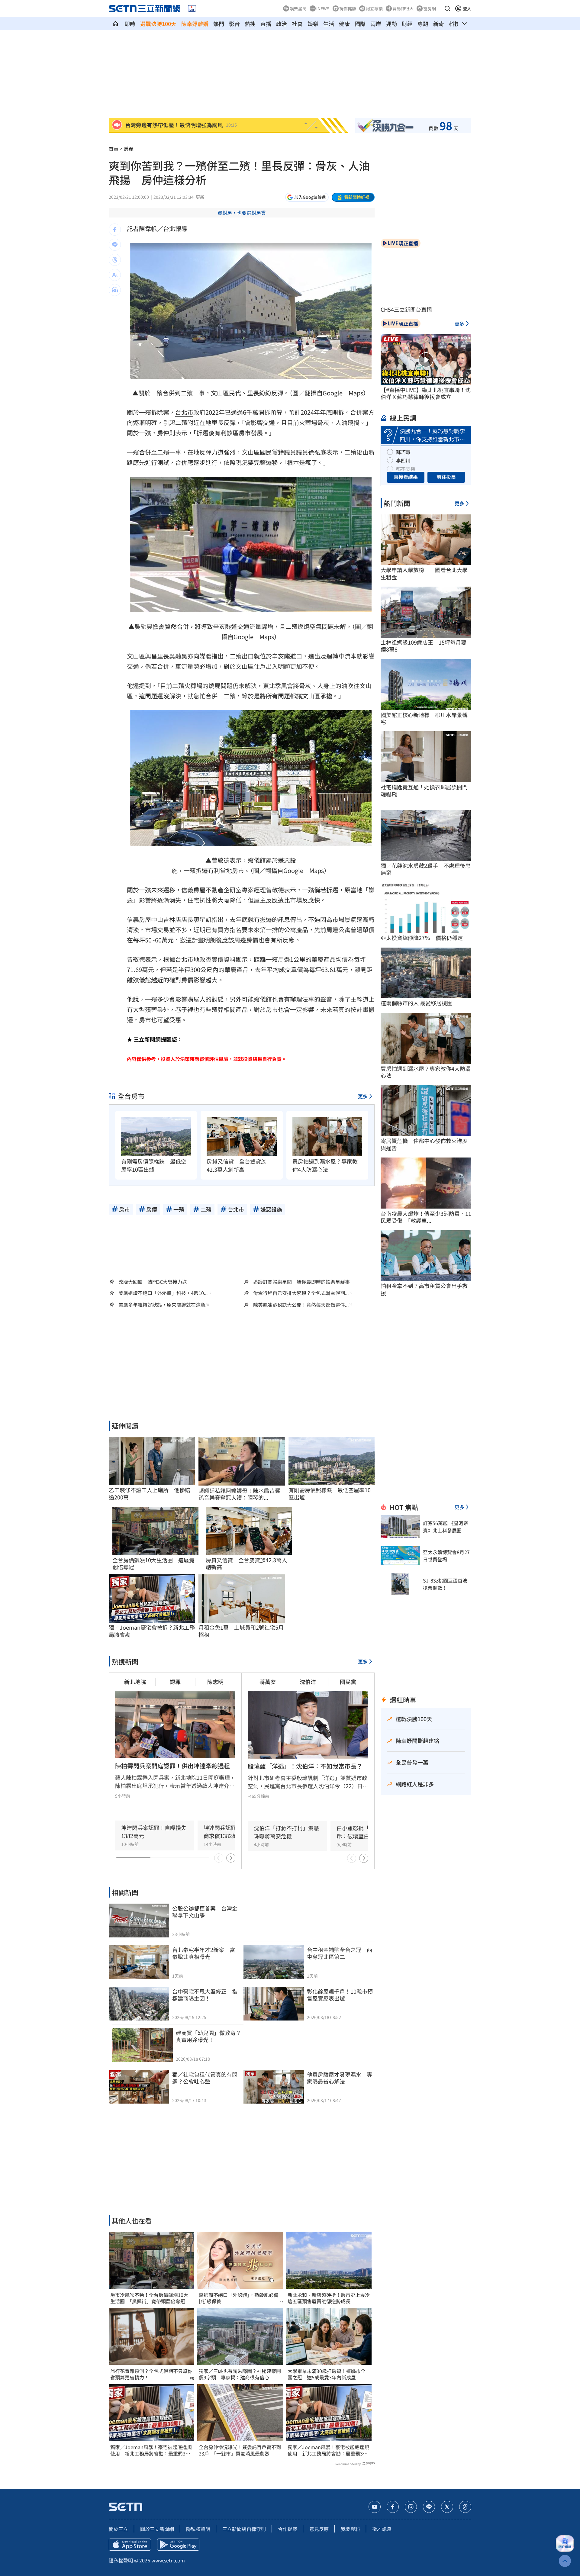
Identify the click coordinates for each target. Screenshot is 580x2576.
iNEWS (323, 8)
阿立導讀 (374, 8)
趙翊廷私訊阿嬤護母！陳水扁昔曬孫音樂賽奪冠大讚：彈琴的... (239, 1494)
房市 (245, 433)
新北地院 (135, 1682)
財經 (407, 24)
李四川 (403, 460)
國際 (360, 24)
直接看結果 (406, 477)
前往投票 (446, 477)
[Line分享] (115, 245)
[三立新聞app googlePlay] (178, 2545)
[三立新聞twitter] (447, 2507)
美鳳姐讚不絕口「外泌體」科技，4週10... (163, 1293)
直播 (266, 24)
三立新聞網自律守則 (244, 2529)
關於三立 (118, 2529)
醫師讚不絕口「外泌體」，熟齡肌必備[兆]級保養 (239, 2298)
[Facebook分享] (115, 230)
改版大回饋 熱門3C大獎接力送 (153, 1282)
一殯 (156, 393)
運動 (391, 24)
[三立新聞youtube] (375, 2507)
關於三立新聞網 (157, 2529)
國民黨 (348, 1682)
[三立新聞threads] (465, 2507)
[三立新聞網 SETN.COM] (115, 24)
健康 (344, 24)
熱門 (219, 24)
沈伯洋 (308, 1682)
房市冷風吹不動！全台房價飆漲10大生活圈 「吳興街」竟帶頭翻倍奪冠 (149, 2298)
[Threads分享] (115, 260)
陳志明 (215, 1682)
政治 (282, 24)
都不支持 (406, 469)
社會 (297, 24)
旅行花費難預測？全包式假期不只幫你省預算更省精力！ (151, 2374)
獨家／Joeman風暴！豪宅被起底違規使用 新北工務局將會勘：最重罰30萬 (151, 2450)
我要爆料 (350, 2529)
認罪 (175, 1682)
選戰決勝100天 (158, 24)
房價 (252, 940)
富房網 (430, 8)
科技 (454, 24)
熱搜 (250, 24)
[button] (447, 8)
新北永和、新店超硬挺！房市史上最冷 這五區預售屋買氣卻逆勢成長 (329, 2298)
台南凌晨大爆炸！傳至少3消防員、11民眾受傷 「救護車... (426, 1217)
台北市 (184, 412)
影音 (234, 24)
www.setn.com (168, 2560)
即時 (130, 24)
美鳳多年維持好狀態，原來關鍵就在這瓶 (162, 1305)
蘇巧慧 (403, 452)
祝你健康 (348, 8)
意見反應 (319, 2529)
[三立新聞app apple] (130, 2545)
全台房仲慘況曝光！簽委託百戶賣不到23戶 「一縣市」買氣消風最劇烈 (240, 2450)
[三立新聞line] (429, 2507)
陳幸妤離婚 (195, 24)
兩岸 (376, 24)
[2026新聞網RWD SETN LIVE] (192, 8)
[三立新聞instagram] (411, 2507)
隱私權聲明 (198, 2529)
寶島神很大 (403, 8)
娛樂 (313, 24)
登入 (467, 8)
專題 (423, 24)
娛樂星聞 (298, 8)
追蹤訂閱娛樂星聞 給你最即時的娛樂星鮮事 (301, 1282)
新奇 (439, 24)
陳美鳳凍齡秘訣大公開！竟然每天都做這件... (301, 1305)
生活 (329, 24)
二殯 (187, 393)
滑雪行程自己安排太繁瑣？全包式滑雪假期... (301, 1293)
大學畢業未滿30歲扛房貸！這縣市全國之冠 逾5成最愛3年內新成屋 (327, 2374)
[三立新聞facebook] (393, 2507)
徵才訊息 (382, 2529)
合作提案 (288, 2529)
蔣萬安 (268, 1682)
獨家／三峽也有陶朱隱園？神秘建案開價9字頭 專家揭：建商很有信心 (240, 2374)
